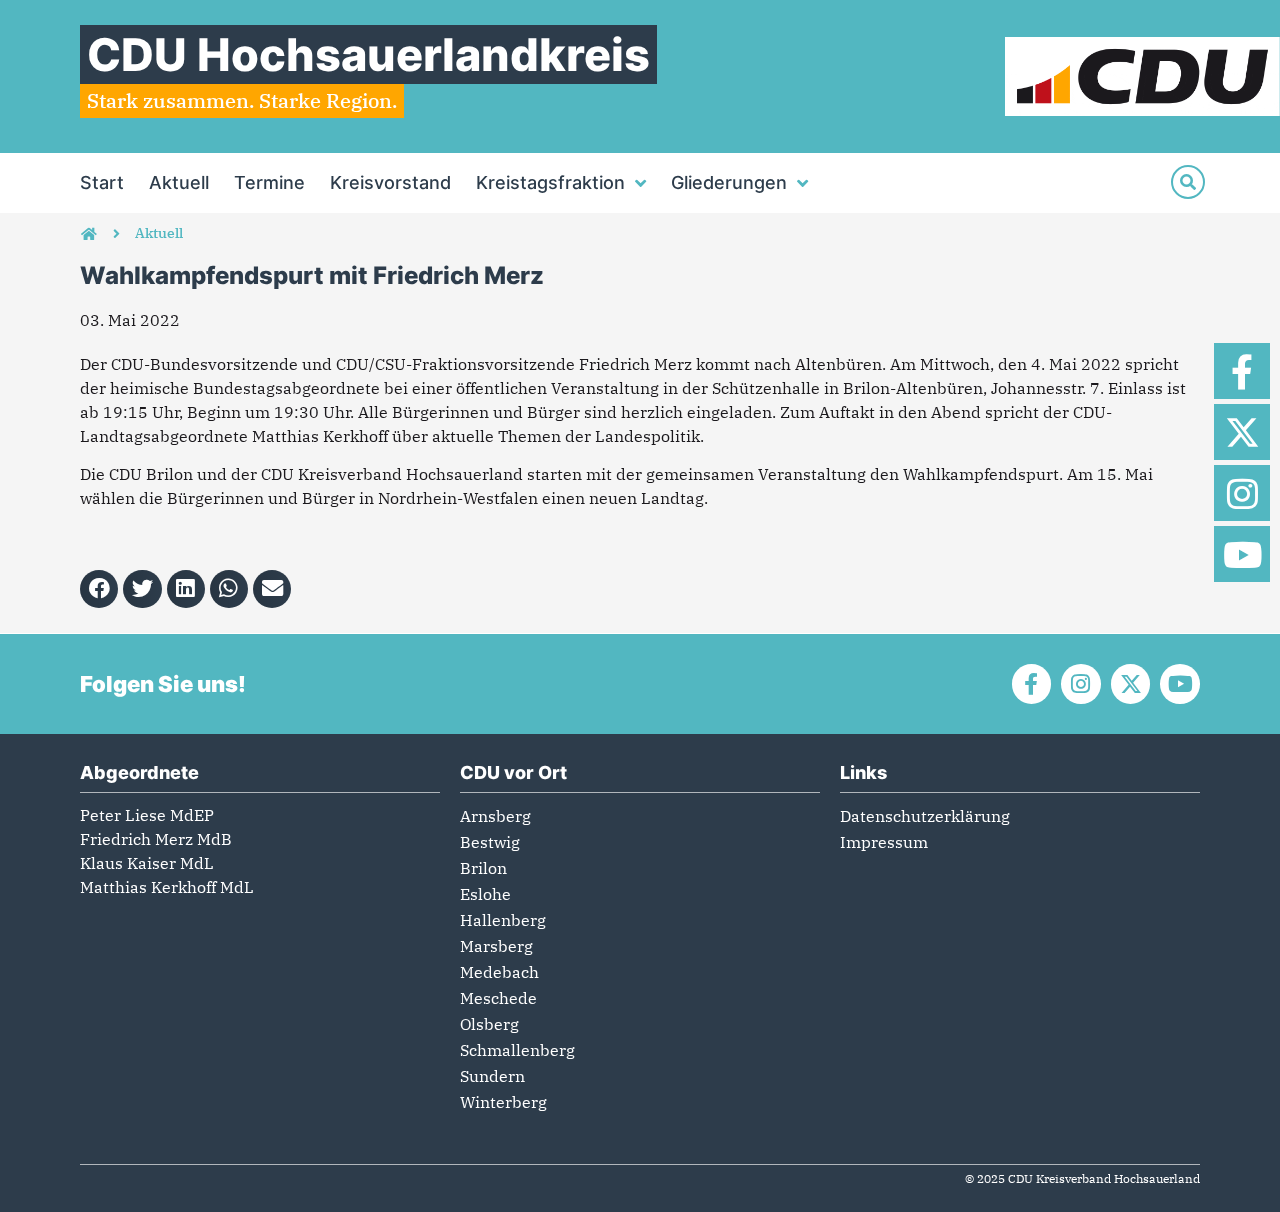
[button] (99, 589)
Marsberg (496, 946)
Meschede (498, 998)
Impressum (884, 842)
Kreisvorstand (390, 182)
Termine (269, 182)
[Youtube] (1242, 554)
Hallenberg (503, 920)
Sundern (492, 1076)
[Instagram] (1242, 493)
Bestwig (490, 842)
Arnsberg (495, 816)
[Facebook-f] (1242, 371)
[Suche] (1188, 182)
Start (102, 182)
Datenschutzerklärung (925, 816)
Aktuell (179, 182)
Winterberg (503, 1102)
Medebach (499, 972)
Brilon (483, 868)
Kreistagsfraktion (550, 182)
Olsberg (489, 1024)
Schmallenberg (517, 1050)
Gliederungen (729, 182)
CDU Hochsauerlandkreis (368, 54)
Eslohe (485, 894)
